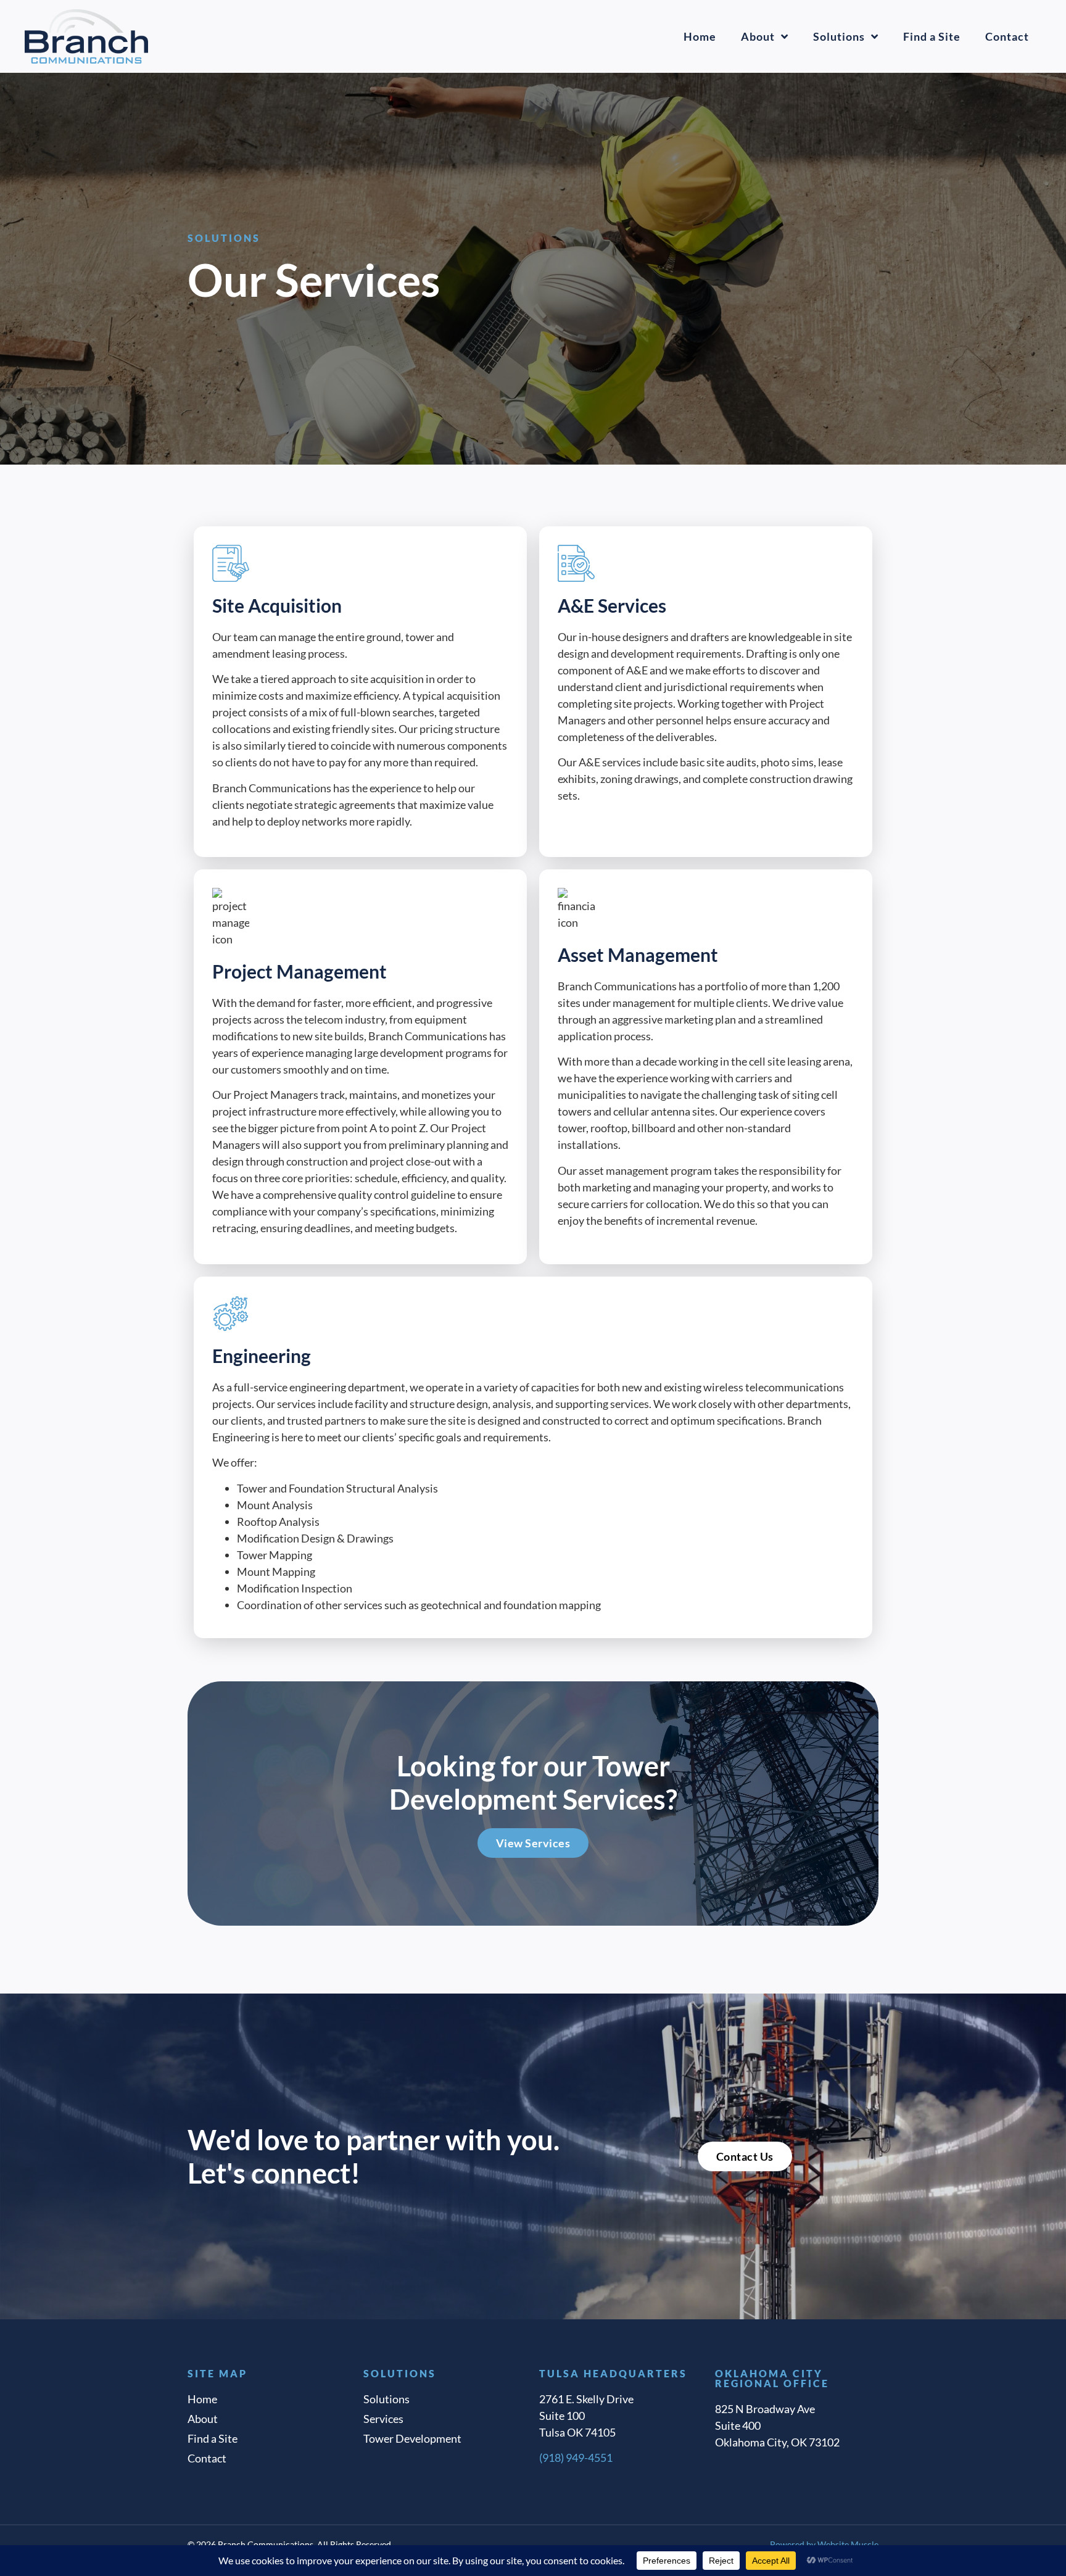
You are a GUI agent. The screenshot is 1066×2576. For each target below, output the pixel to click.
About (758, 36)
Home (700, 36)
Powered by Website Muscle (824, 2544)
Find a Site (932, 36)
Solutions (839, 36)
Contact (1007, 36)
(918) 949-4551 (576, 2458)
